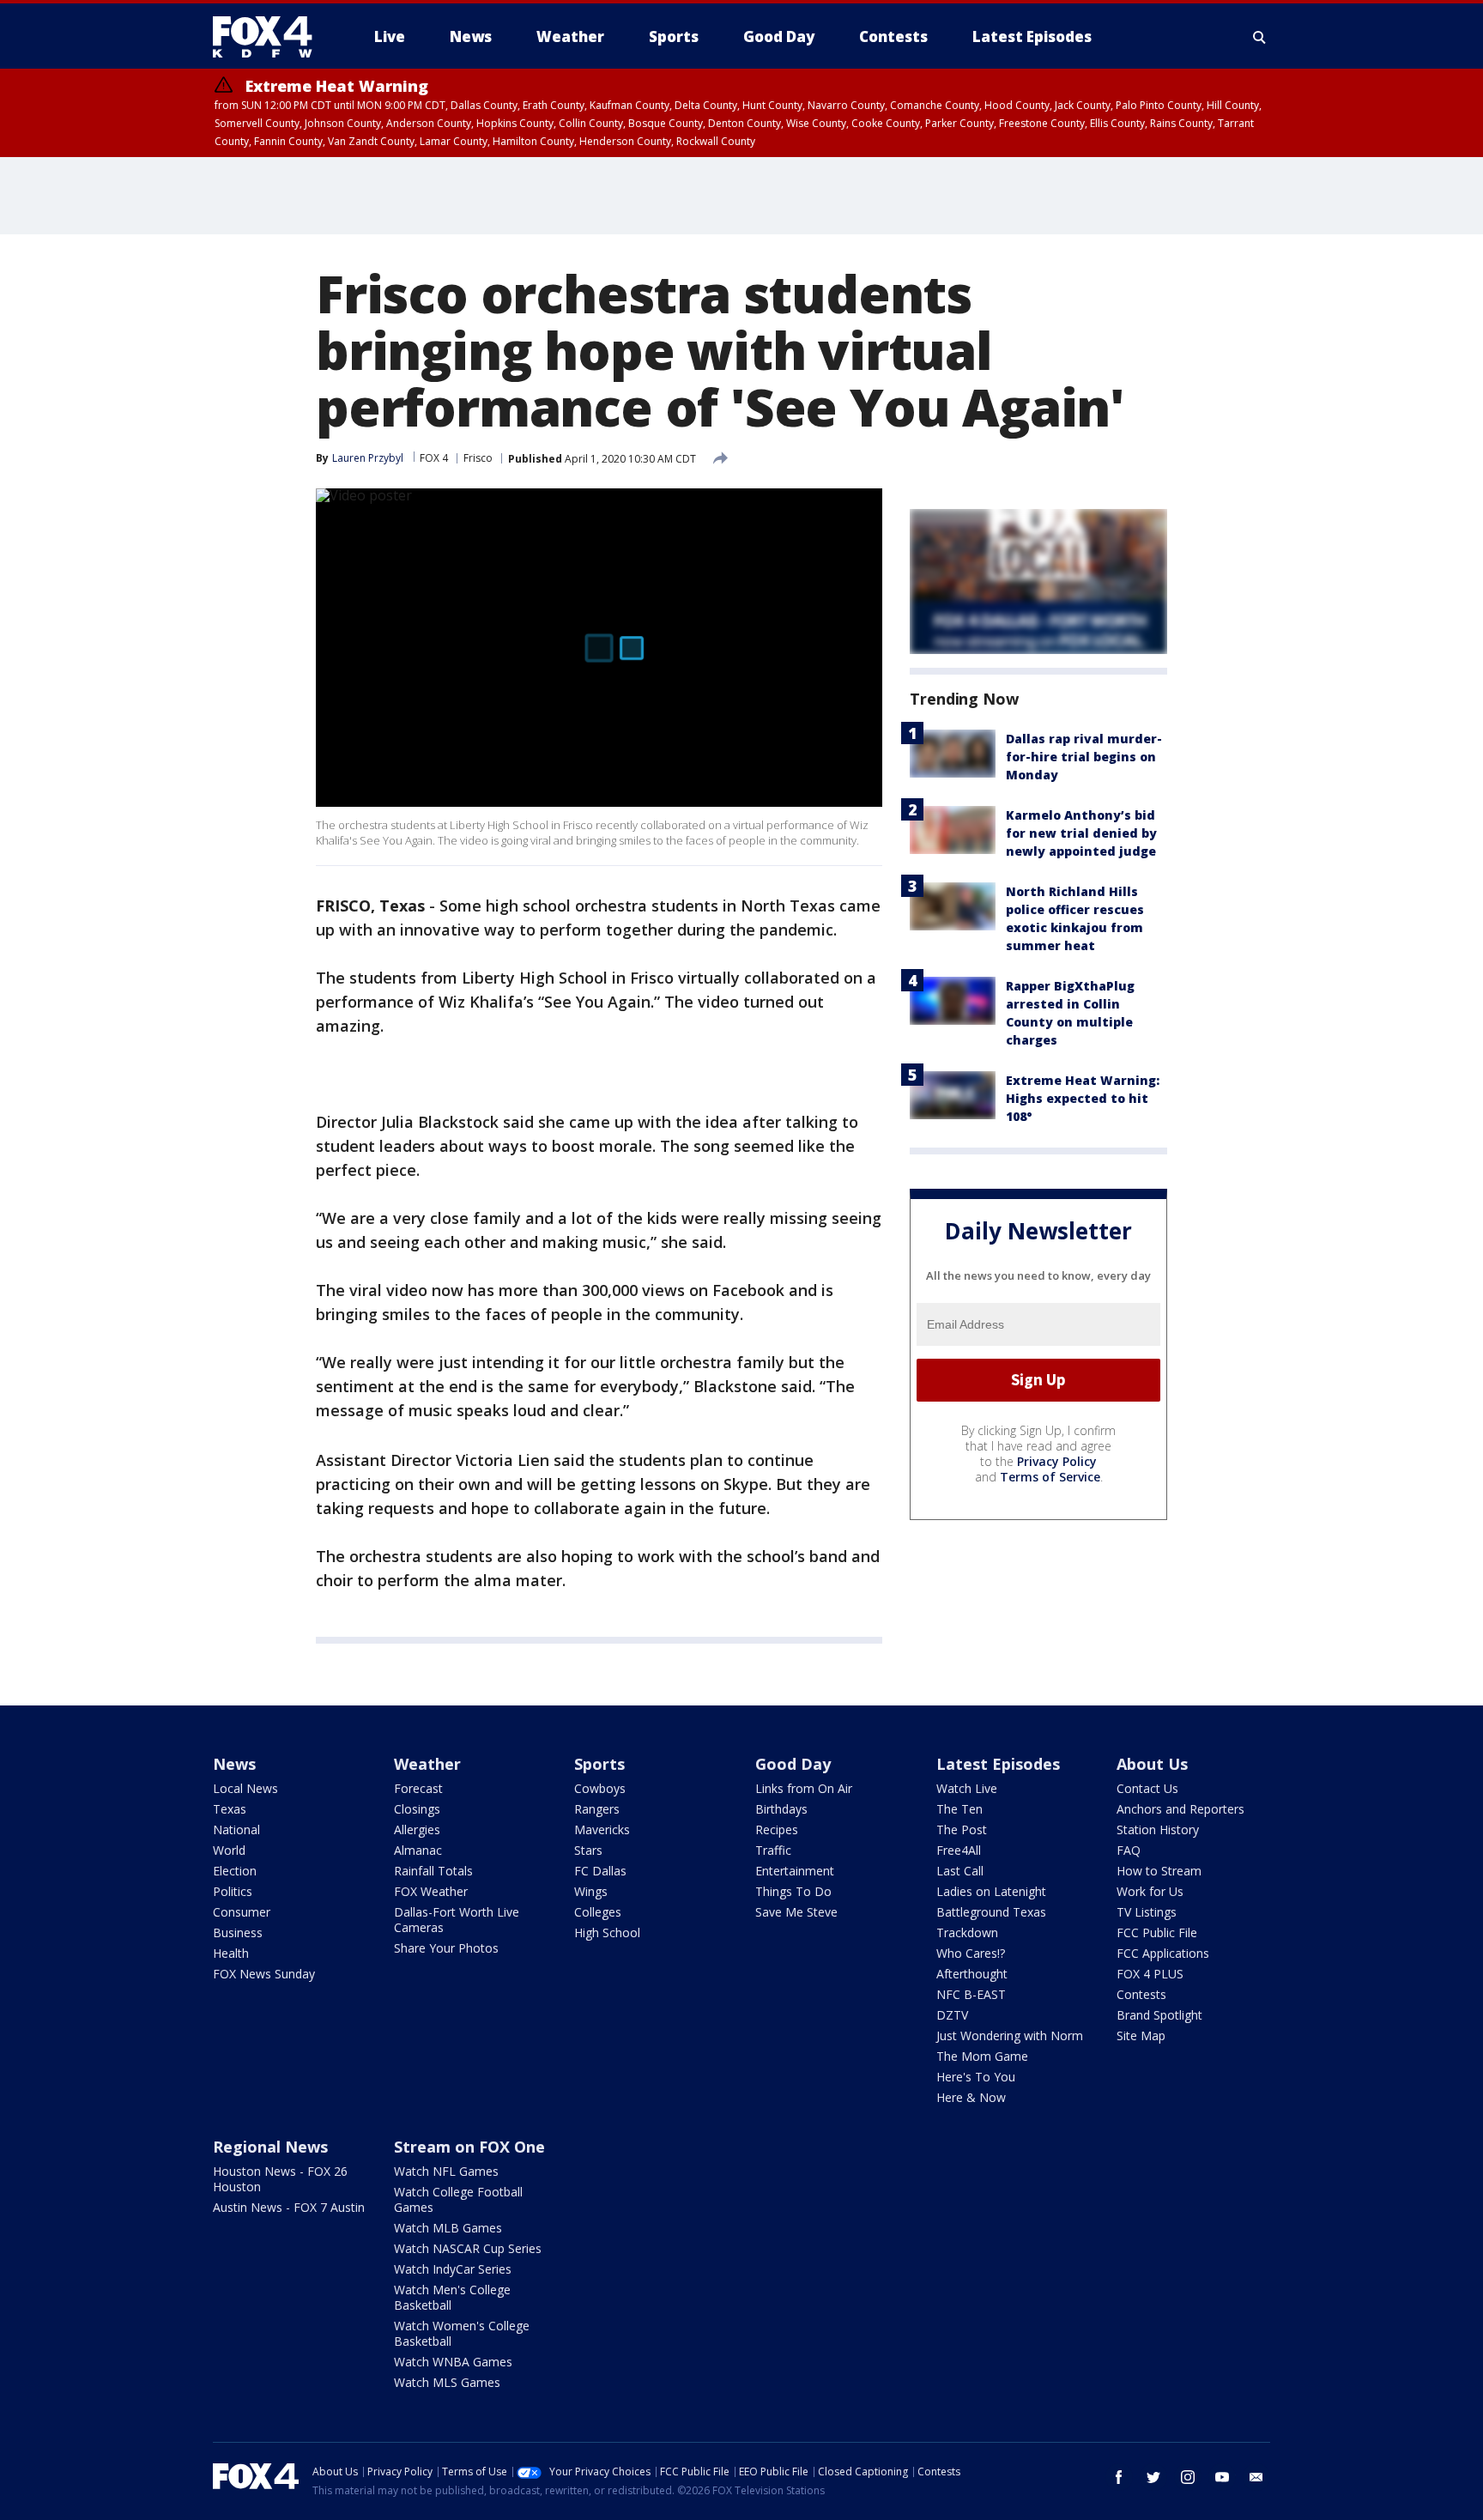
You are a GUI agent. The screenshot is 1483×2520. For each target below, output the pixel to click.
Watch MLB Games (448, 2228)
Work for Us (1150, 1891)
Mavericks (602, 1829)
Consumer (242, 1912)
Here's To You (976, 2077)
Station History (1158, 1829)
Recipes (777, 1829)
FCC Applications (1163, 1953)
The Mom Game (982, 2056)
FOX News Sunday (264, 1974)
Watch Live (967, 1788)
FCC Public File (1157, 1932)
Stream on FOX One (469, 2147)
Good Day (793, 1764)
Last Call (960, 1871)
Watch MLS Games (447, 2382)
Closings (417, 1809)
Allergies (417, 1829)
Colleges (598, 1912)
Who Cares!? (971, 1953)
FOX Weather (431, 1891)
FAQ (1129, 1850)
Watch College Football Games (458, 2199)
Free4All (959, 1850)
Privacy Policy (1057, 1461)
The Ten (959, 1809)
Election (235, 1871)
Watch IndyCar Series (453, 2269)
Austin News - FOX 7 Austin (289, 2207)
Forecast (418, 1788)
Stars (588, 1850)
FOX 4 (434, 458)
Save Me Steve (796, 1912)
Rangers (597, 1809)
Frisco (478, 458)
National (236, 1829)
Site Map (1141, 2035)
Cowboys (600, 1788)
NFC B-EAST (971, 1994)
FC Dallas (600, 1871)
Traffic (773, 1850)
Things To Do (793, 1891)
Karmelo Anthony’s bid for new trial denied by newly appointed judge (1081, 833)
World (229, 1850)
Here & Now (971, 2097)
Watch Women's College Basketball (462, 2333)
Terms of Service (1050, 1477)
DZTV (952, 2015)
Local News (245, 1788)
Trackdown (967, 1932)
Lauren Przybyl (368, 458)
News (234, 1764)
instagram (1188, 2477)
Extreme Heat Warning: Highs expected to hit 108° (1083, 1098)
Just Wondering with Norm (1010, 2035)
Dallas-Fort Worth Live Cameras (457, 1920)
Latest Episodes (998, 1764)
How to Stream (1159, 1871)
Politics (233, 1891)
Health (231, 1953)
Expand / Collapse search (1260, 37)
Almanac (418, 1850)
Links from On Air (804, 1788)
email (1256, 2477)
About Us (1152, 1764)
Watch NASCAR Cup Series (468, 2248)
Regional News (270, 2147)
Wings (591, 1891)
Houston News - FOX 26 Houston (280, 2179)
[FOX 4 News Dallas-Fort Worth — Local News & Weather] (269, 37)
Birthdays (781, 1809)
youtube (1222, 2477)
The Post (962, 1829)
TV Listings (1147, 1912)
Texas (230, 1809)
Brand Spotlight (1159, 2015)
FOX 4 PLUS (1150, 1974)
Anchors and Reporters (1180, 1809)
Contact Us (1147, 1788)
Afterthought (972, 1974)
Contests (1141, 1994)
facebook (1119, 2477)
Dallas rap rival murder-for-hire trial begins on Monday (1084, 757)
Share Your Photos (446, 1948)
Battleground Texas (991, 1912)
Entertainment (795, 1871)
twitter (1153, 2477)
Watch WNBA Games (453, 2362)
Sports (599, 1764)
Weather (427, 1764)
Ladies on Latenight (991, 1891)
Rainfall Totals (433, 1871)
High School (607, 1932)
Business (238, 1932)
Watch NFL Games (446, 2171)
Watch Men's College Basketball (452, 2297)
